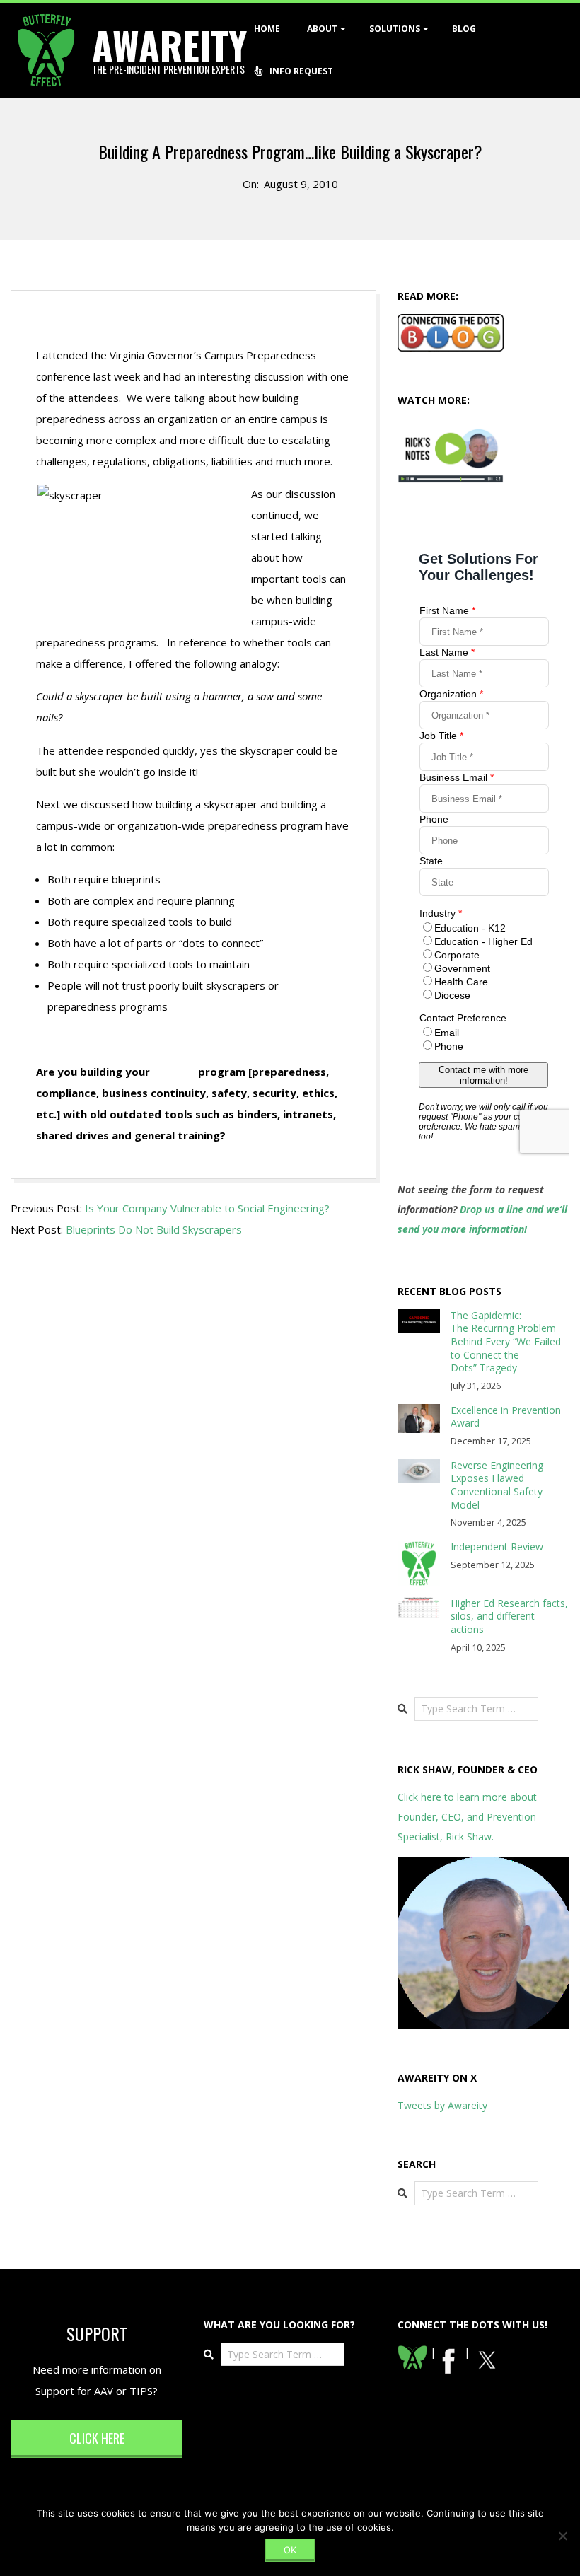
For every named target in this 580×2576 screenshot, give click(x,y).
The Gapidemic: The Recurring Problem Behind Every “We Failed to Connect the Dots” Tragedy (506, 1342)
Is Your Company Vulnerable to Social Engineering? (207, 1208)
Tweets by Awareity (442, 2105)
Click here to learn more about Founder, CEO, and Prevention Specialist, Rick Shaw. (467, 1817)
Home (267, 29)
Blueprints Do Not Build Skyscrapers (154, 1229)
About (322, 29)
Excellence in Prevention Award (506, 1417)
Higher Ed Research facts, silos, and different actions (509, 1616)
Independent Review (497, 1547)
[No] (562, 2536)
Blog (464, 29)
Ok (290, 2550)
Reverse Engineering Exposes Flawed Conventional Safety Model (497, 1485)
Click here (97, 2438)
